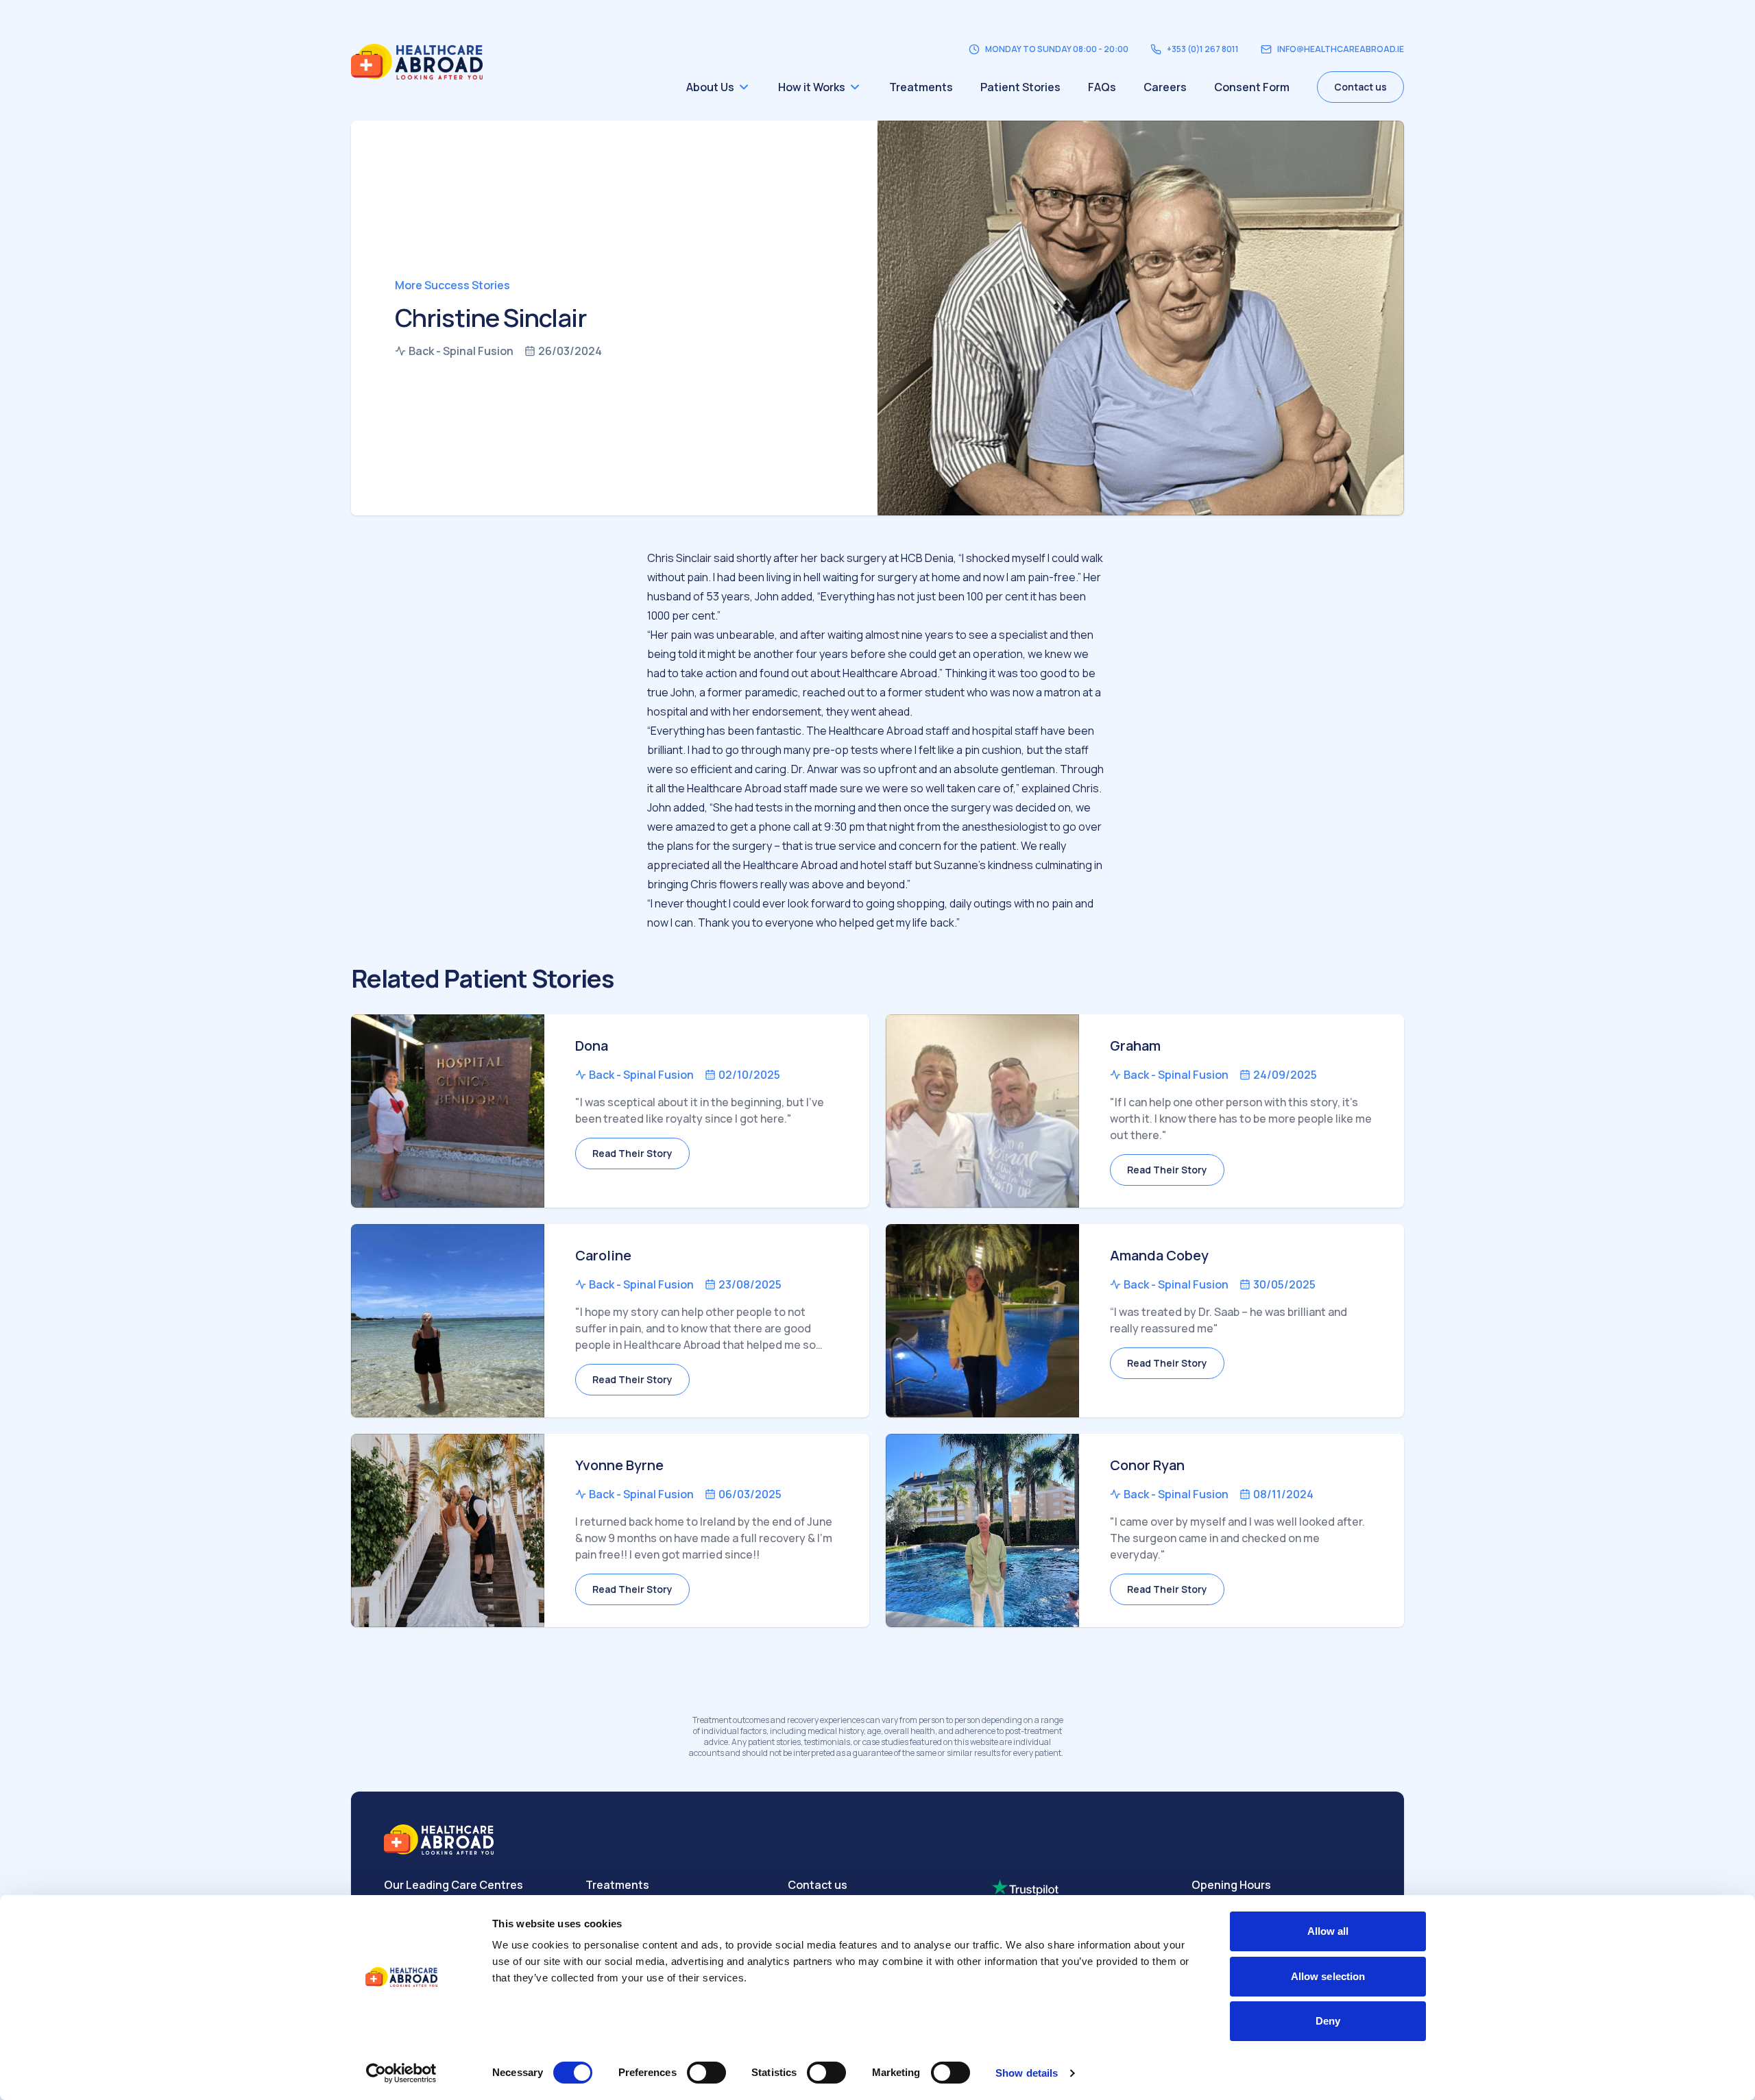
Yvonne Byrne (619, 1465)
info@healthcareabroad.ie (1341, 49)
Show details (1027, 2073)
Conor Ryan (1147, 1465)
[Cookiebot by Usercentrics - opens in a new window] (401, 2073)
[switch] (706, 2073)
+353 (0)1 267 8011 (1203, 49)
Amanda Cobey (1159, 1255)
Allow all (1328, 1931)
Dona (592, 1046)
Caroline (603, 1255)
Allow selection (1328, 1976)
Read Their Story (632, 1153)
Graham (1135, 1046)
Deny (1328, 2021)
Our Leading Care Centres (453, 1885)
